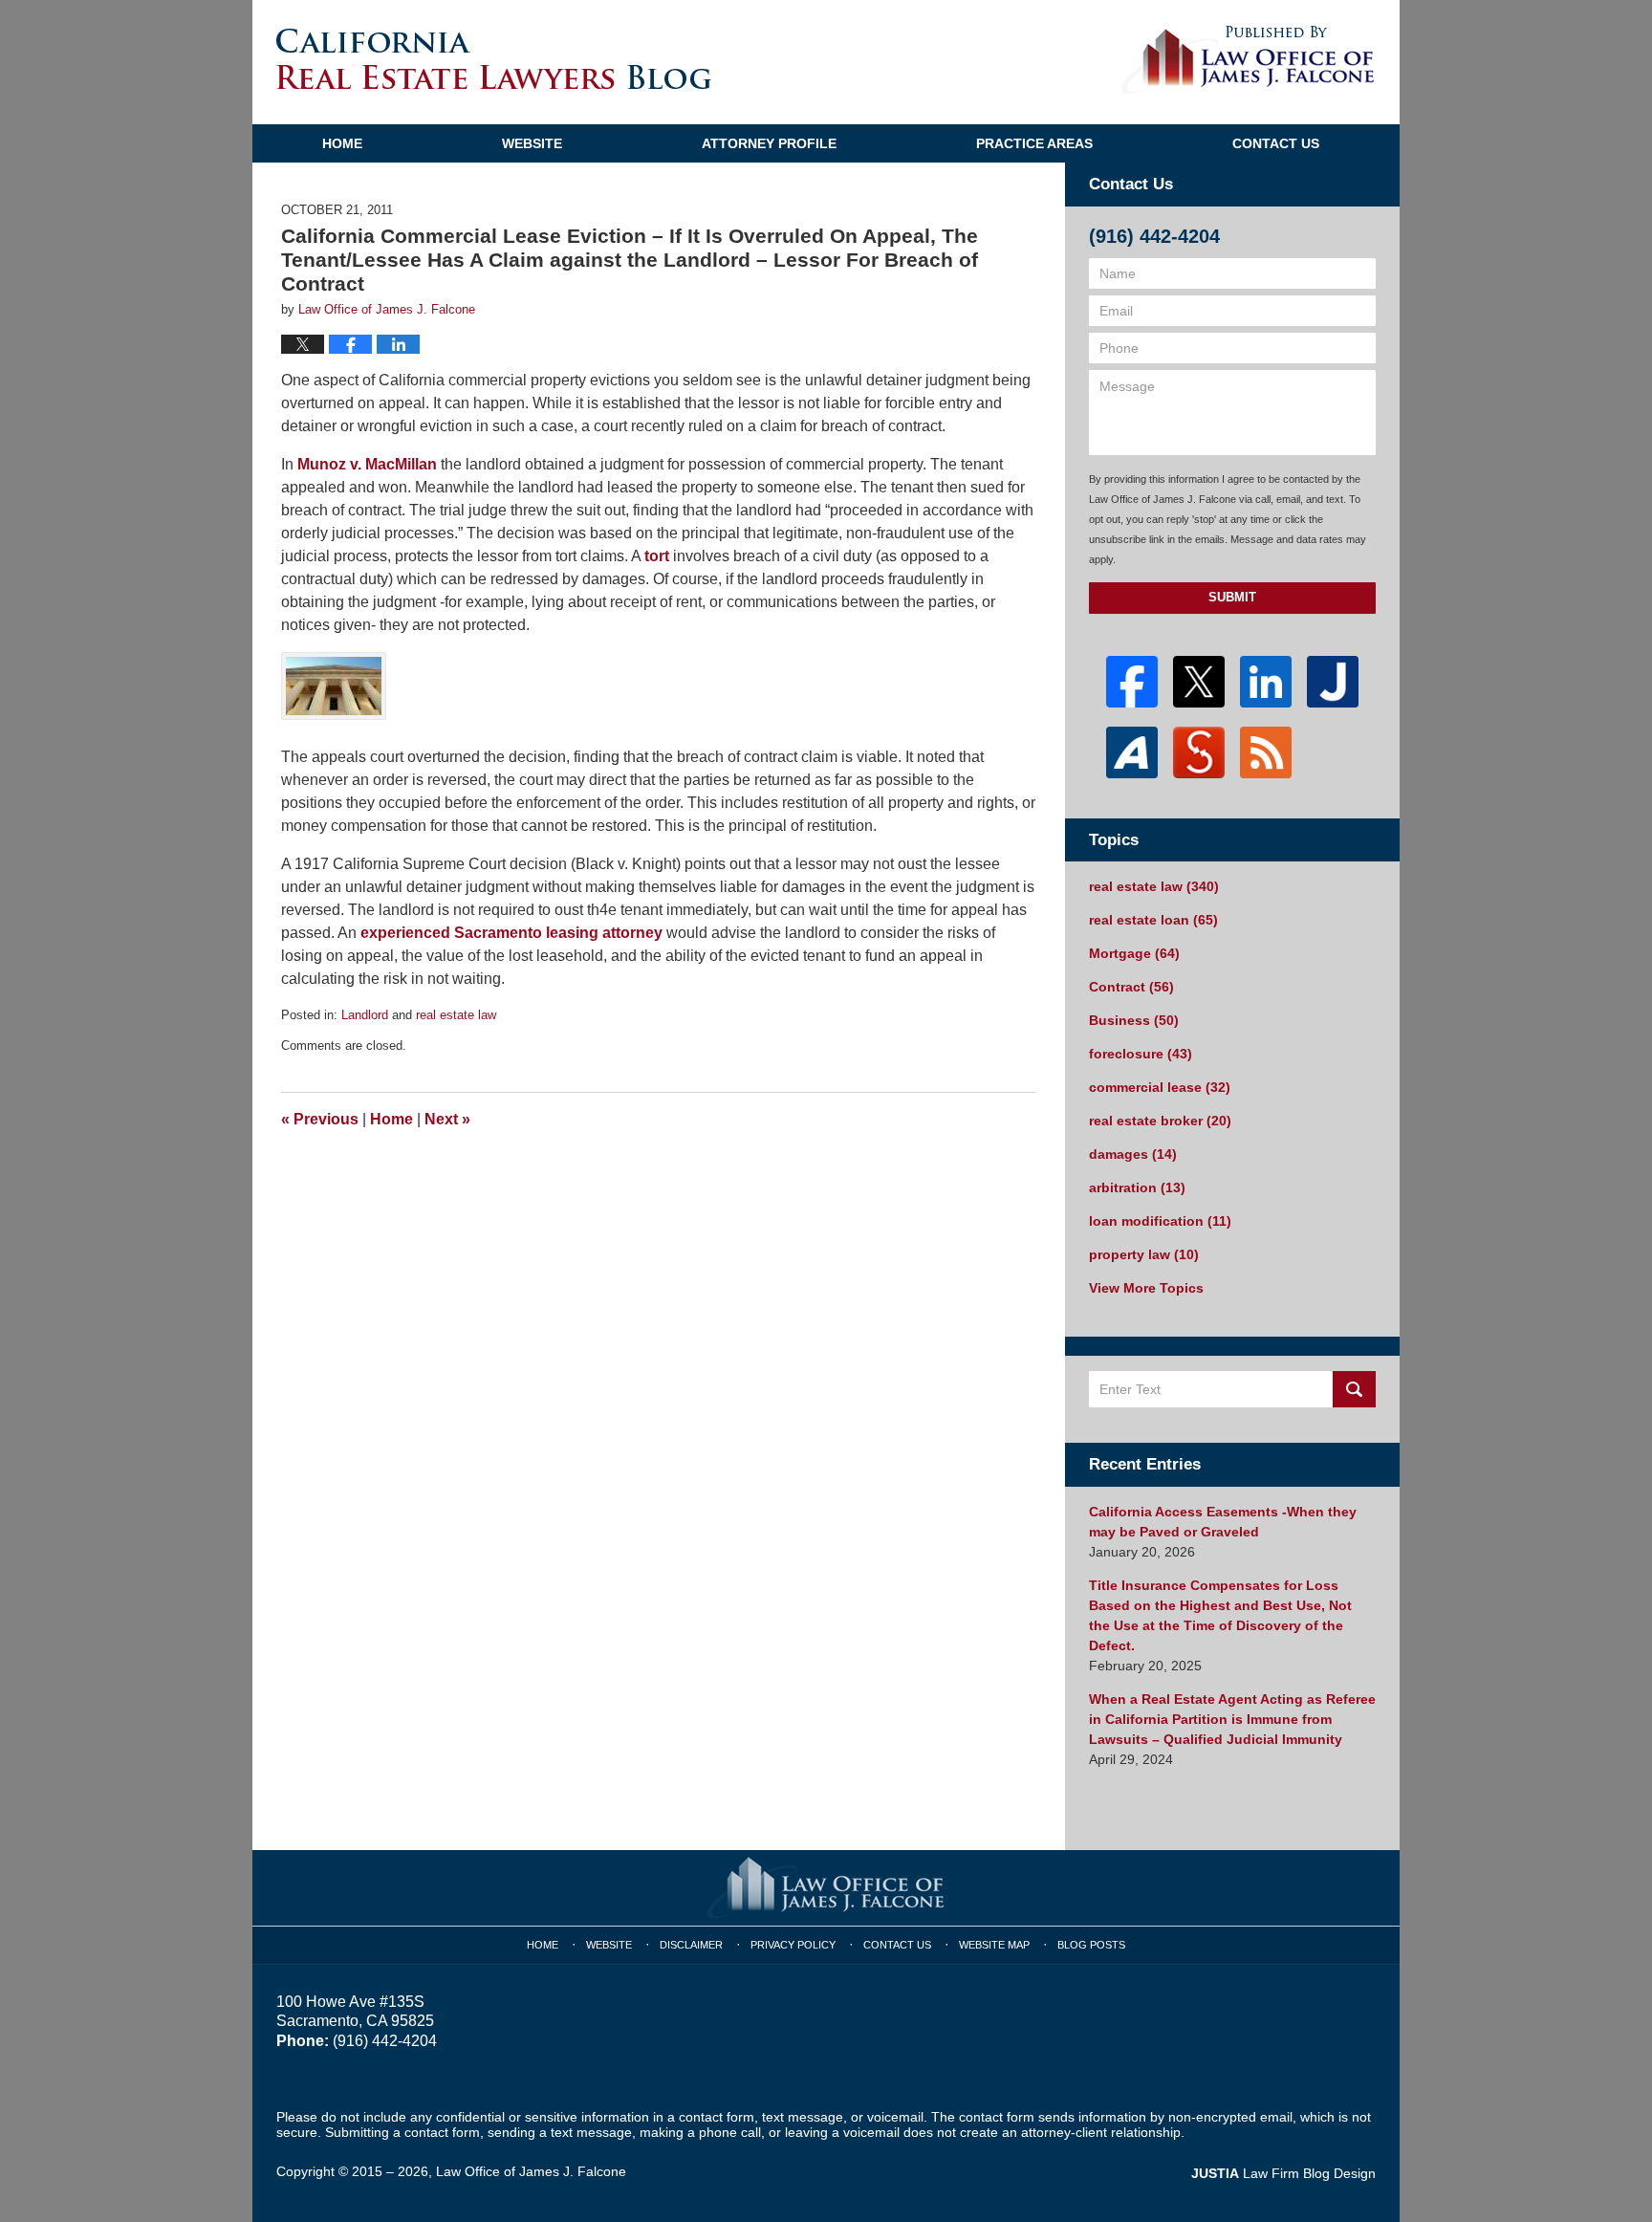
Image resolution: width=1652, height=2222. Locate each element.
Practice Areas (1034, 143)
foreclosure (1141, 1054)
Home (342, 143)
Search (1354, 1389)
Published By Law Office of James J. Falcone (1248, 60)
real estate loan (1153, 920)
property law (1144, 1254)
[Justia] (1333, 682)
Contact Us (1276, 143)
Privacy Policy (793, 1945)
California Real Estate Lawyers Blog (494, 59)
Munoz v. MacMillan (367, 464)
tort (657, 556)
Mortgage (1134, 953)
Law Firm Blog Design (1283, 2173)
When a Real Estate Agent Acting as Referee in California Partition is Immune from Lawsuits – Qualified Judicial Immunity (1232, 1719)
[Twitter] (1199, 682)
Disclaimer (691, 1945)
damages (1133, 1154)
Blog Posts (1091, 1945)
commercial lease (1160, 1087)
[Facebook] (1132, 682)
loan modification (1160, 1221)
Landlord (365, 1015)
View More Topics (1146, 1288)
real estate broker (1160, 1121)
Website (532, 143)
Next (447, 1119)
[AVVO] (1132, 752)
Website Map (994, 1945)
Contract (1131, 987)
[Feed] (1266, 752)
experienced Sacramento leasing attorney (511, 933)
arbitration (1137, 1187)
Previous (320, 1119)
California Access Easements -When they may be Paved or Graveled (1223, 1522)
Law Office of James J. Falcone (531, 2171)
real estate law (456, 1015)
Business (1134, 1020)
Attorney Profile (769, 143)
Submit (1232, 597)
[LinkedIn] (1266, 682)
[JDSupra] (1199, 752)
